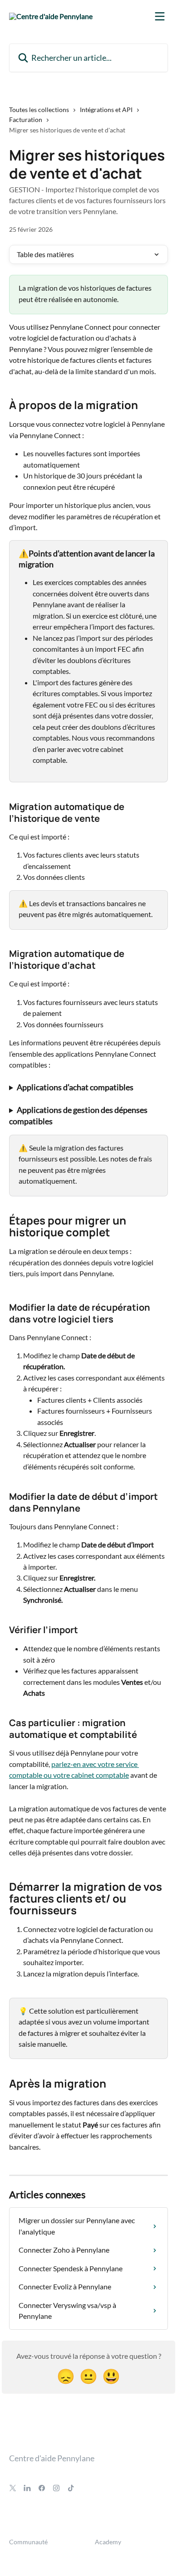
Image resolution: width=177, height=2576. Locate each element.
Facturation (26, 120)
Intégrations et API (106, 110)
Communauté (28, 2542)
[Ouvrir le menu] (160, 16)
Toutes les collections (39, 110)
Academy (108, 2542)
